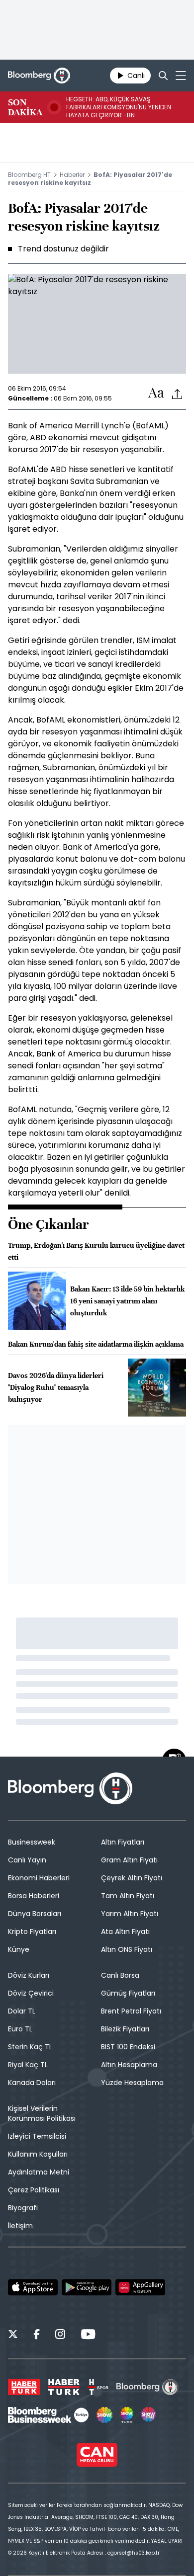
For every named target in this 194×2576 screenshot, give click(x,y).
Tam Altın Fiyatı (128, 1896)
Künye (19, 1949)
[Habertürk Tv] (64, 2387)
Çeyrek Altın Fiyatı (132, 1878)
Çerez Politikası (34, 2190)
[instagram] (60, 2335)
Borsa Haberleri (34, 1896)
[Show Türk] (127, 2415)
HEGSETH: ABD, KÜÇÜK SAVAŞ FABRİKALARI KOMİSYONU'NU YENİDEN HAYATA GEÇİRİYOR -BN (119, 107)
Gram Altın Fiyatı (129, 1860)
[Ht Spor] (98, 2387)
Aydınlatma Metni (39, 2172)
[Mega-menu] (181, 76)
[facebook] (37, 2335)
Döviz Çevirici (31, 1993)
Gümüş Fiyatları (128, 1993)
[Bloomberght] (39, 76)
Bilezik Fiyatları (125, 2029)
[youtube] (88, 2335)
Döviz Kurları (29, 1975)
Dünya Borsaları (35, 1914)
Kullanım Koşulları (38, 2154)
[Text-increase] (156, 393)
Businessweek (32, 1842)
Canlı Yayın (27, 1860)
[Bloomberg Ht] (147, 2387)
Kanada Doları (32, 2083)
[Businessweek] (48, 2415)
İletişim (20, 2226)
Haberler (72, 175)
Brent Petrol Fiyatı (131, 2011)
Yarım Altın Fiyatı (130, 1914)
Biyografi (23, 2208)
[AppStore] (33, 2287)
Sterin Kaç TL (30, 2047)
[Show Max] (149, 2415)
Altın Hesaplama (129, 2065)
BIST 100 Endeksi (128, 2047)
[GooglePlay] (87, 2287)
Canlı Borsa (120, 1975)
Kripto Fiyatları (32, 1932)
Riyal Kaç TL (28, 2065)
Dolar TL (22, 2011)
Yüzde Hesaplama (132, 2083)
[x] (13, 2335)
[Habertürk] (24, 2387)
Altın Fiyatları (123, 1842)
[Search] (163, 76)
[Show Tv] (104, 2415)
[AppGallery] (140, 2287)
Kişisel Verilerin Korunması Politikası (42, 2113)
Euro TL (20, 2029)
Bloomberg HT (29, 175)
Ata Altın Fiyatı (125, 1932)
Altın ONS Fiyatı (127, 1949)
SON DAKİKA (25, 107)
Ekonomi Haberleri (39, 1878)
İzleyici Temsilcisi (37, 2136)
